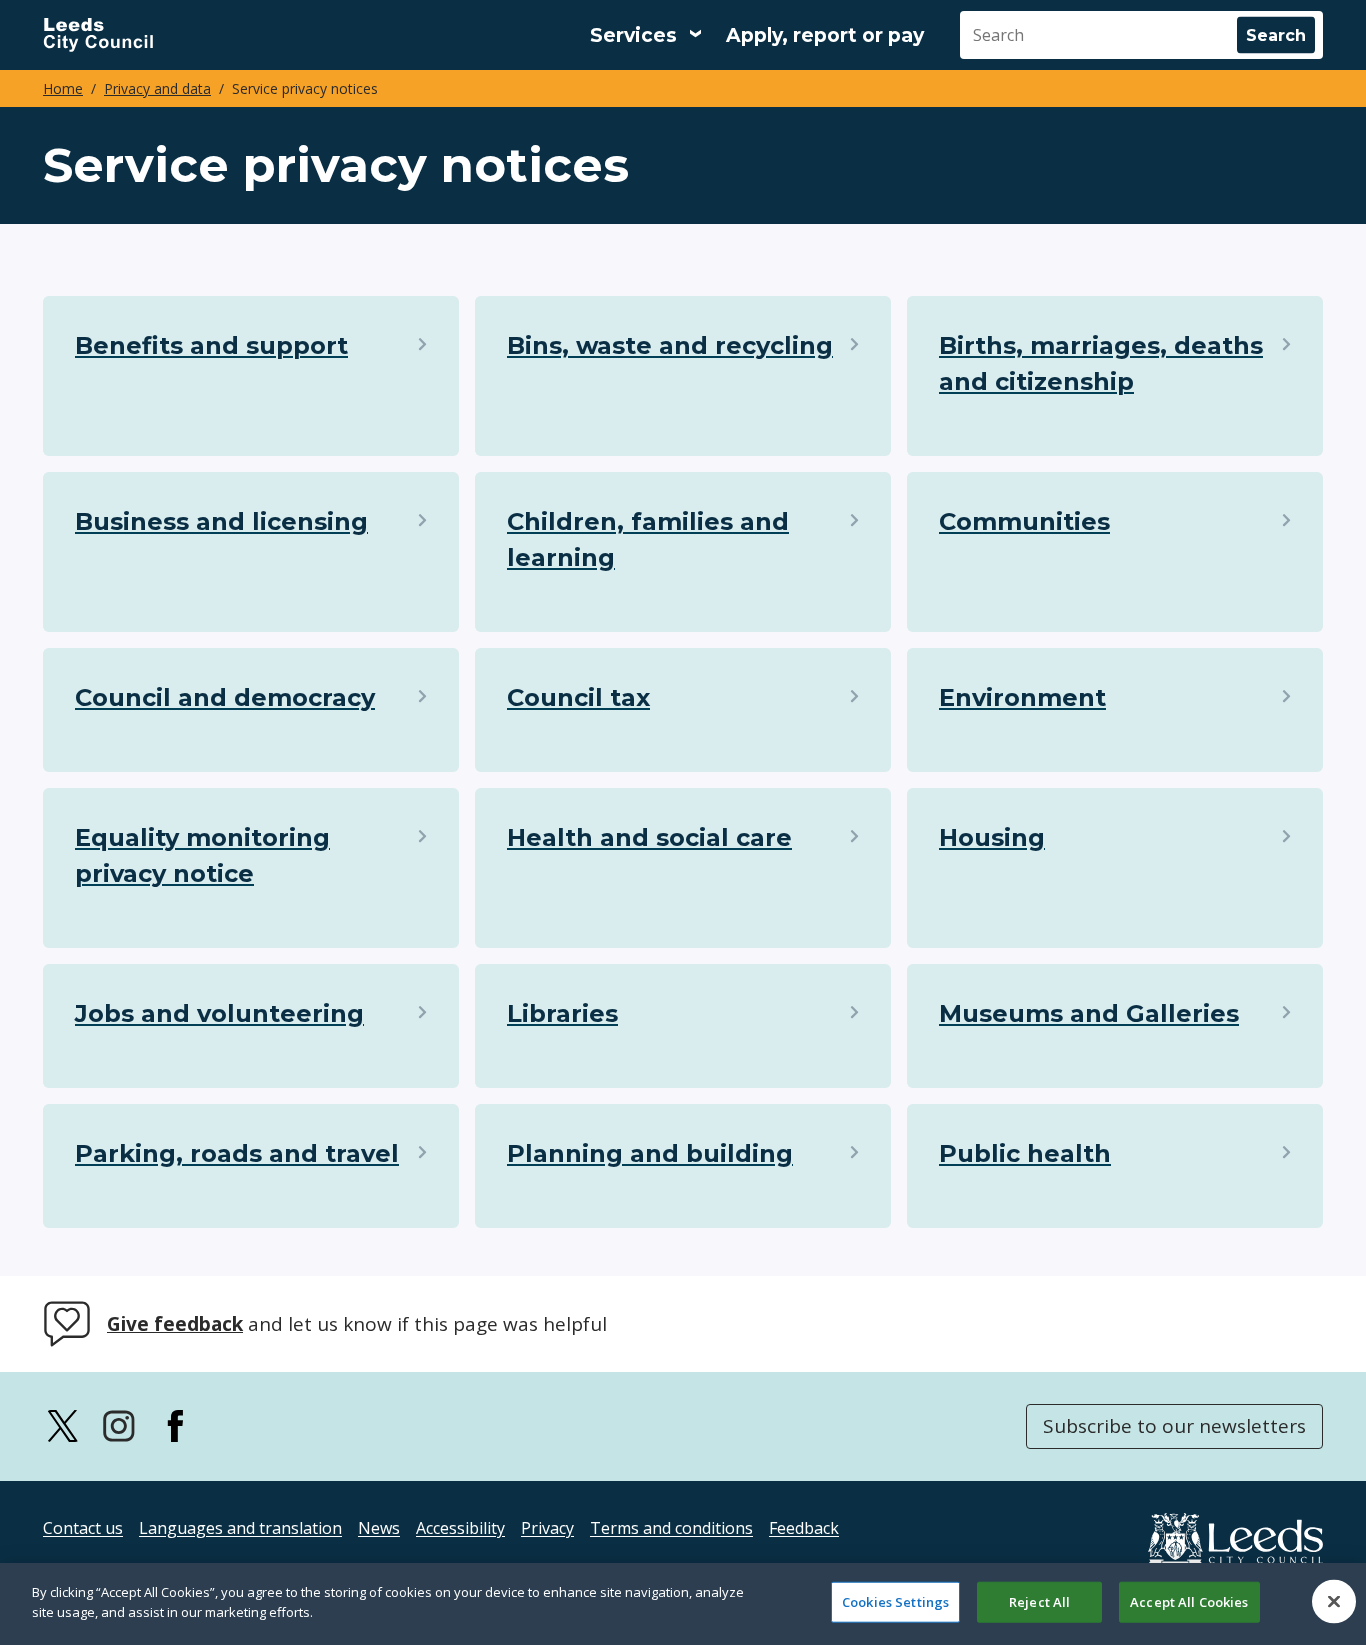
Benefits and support (211, 345)
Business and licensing (221, 521)
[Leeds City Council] (98, 35)
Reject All (1039, 1602)
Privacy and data (157, 88)
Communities (1024, 521)
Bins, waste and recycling (670, 345)
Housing (992, 837)
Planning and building (650, 1153)
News (379, 1528)
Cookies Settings (895, 1602)
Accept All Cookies (1189, 1602)
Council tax (578, 697)
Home (63, 88)
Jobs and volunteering (219, 1013)
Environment (1022, 697)
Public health (1025, 1153)
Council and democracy (225, 697)
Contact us (83, 1528)
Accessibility (460, 1528)
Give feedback (175, 1324)
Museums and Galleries (1089, 1013)
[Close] (1334, 1601)
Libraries (562, 1013)
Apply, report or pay (825, 35)
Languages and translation (240, 1528)
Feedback (804, 1528)
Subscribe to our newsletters (1174, 1426)
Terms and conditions (671, 1528)
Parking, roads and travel (237, 1153)
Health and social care (649, 837)
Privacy (547, 1528)
